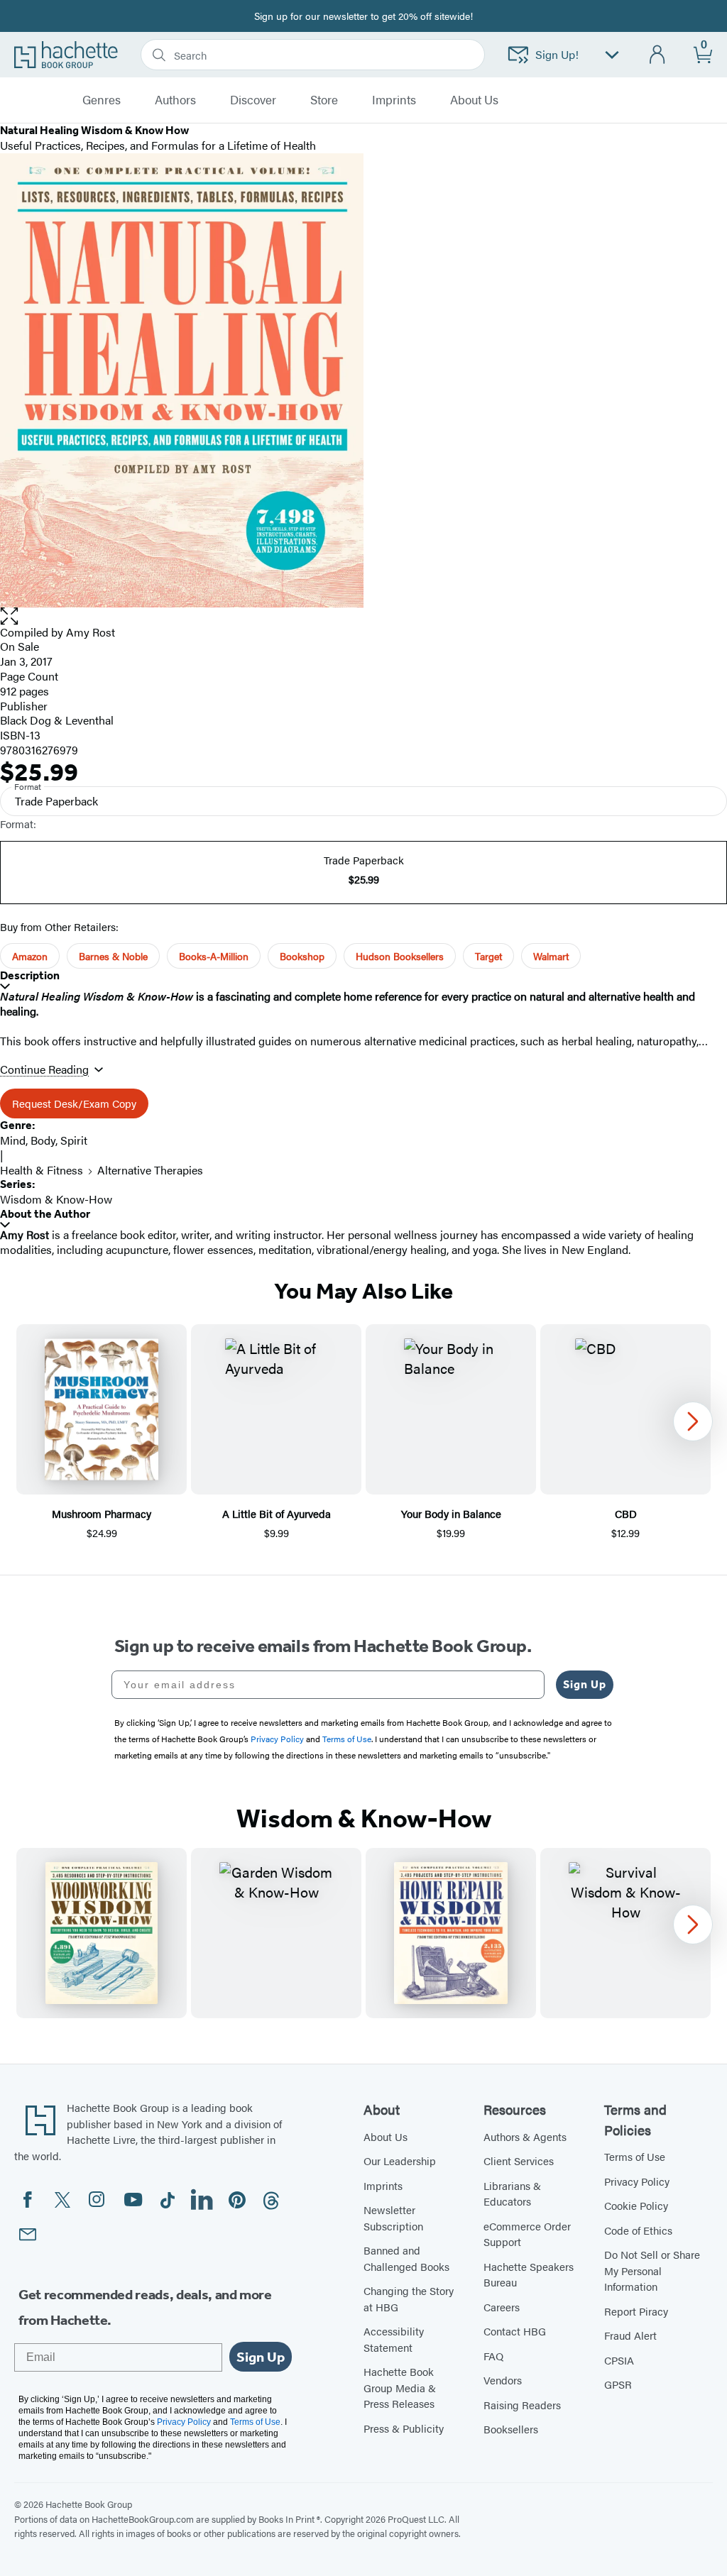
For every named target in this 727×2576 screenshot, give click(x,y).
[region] (363, 1432)
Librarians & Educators (512, 2194)
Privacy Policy (637, 2181)
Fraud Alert (630, 2335)
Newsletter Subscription (393, 2218)
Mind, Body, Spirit (44, 1140)
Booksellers (511, 2429)
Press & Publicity (404, 2428)
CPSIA (619, 2360)
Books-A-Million (214, 956)
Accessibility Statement (394, 2339)
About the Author (45, 1214)
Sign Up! (557, 54)
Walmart (551, 956)
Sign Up (585, 1684)
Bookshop (302, 956)
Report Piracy (636, 2311)
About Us (386, 2136)
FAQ (493, 2356)
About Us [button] (474, 100)
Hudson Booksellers (400, 956)
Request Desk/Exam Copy (74, 1103)
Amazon (30, 956)
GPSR (618, 2384)
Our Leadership (400, 2161)
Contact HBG (515, 2331)
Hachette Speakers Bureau (529, 2274)
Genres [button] (102, 100)
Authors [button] (175, 100)
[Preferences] (612, 55)
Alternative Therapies (150, 1170)
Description (30, 975)
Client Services (519, 2161)
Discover (253, 100)
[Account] (658, 55)
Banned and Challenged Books (406, 2258)
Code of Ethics (638, 2230)
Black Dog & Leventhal (57, 720)
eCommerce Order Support (527, 2234)
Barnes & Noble (113, 956)
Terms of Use (635, 2156)
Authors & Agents (525, 2136)
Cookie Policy (636, 2205)
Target (488, 956)
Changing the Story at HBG (409, 2299)
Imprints (394, 100)
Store (324, 100)
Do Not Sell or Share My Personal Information (652, 2270)
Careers (502, 2307)
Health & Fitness (42, 1170)
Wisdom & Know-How (56, 1199)
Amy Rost (91, 632)
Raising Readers (522, 2405)
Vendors (503, 2380)
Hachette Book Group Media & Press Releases (400, 2387)
